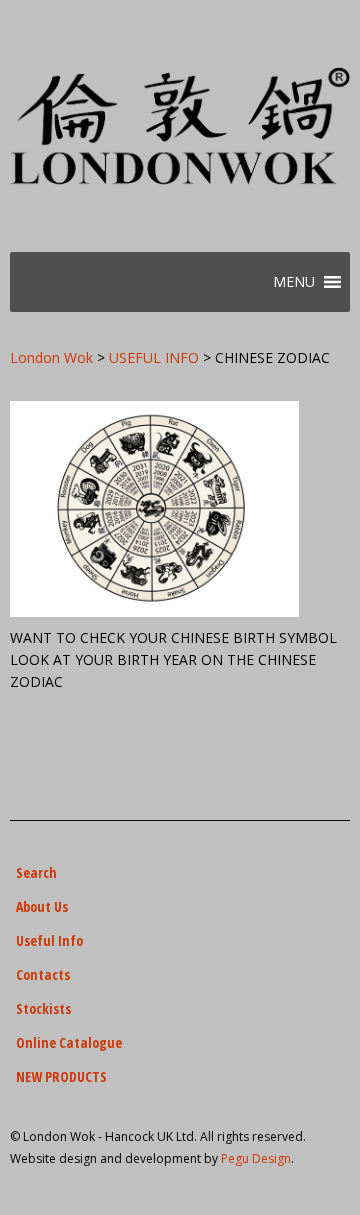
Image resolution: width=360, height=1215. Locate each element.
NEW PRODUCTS (61, 1076)
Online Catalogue (69, 1042)
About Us (42, 906)
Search (36, 872)
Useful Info (49, 940)
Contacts (43, 974)
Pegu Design (256, 1158)
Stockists (43, 1008)
